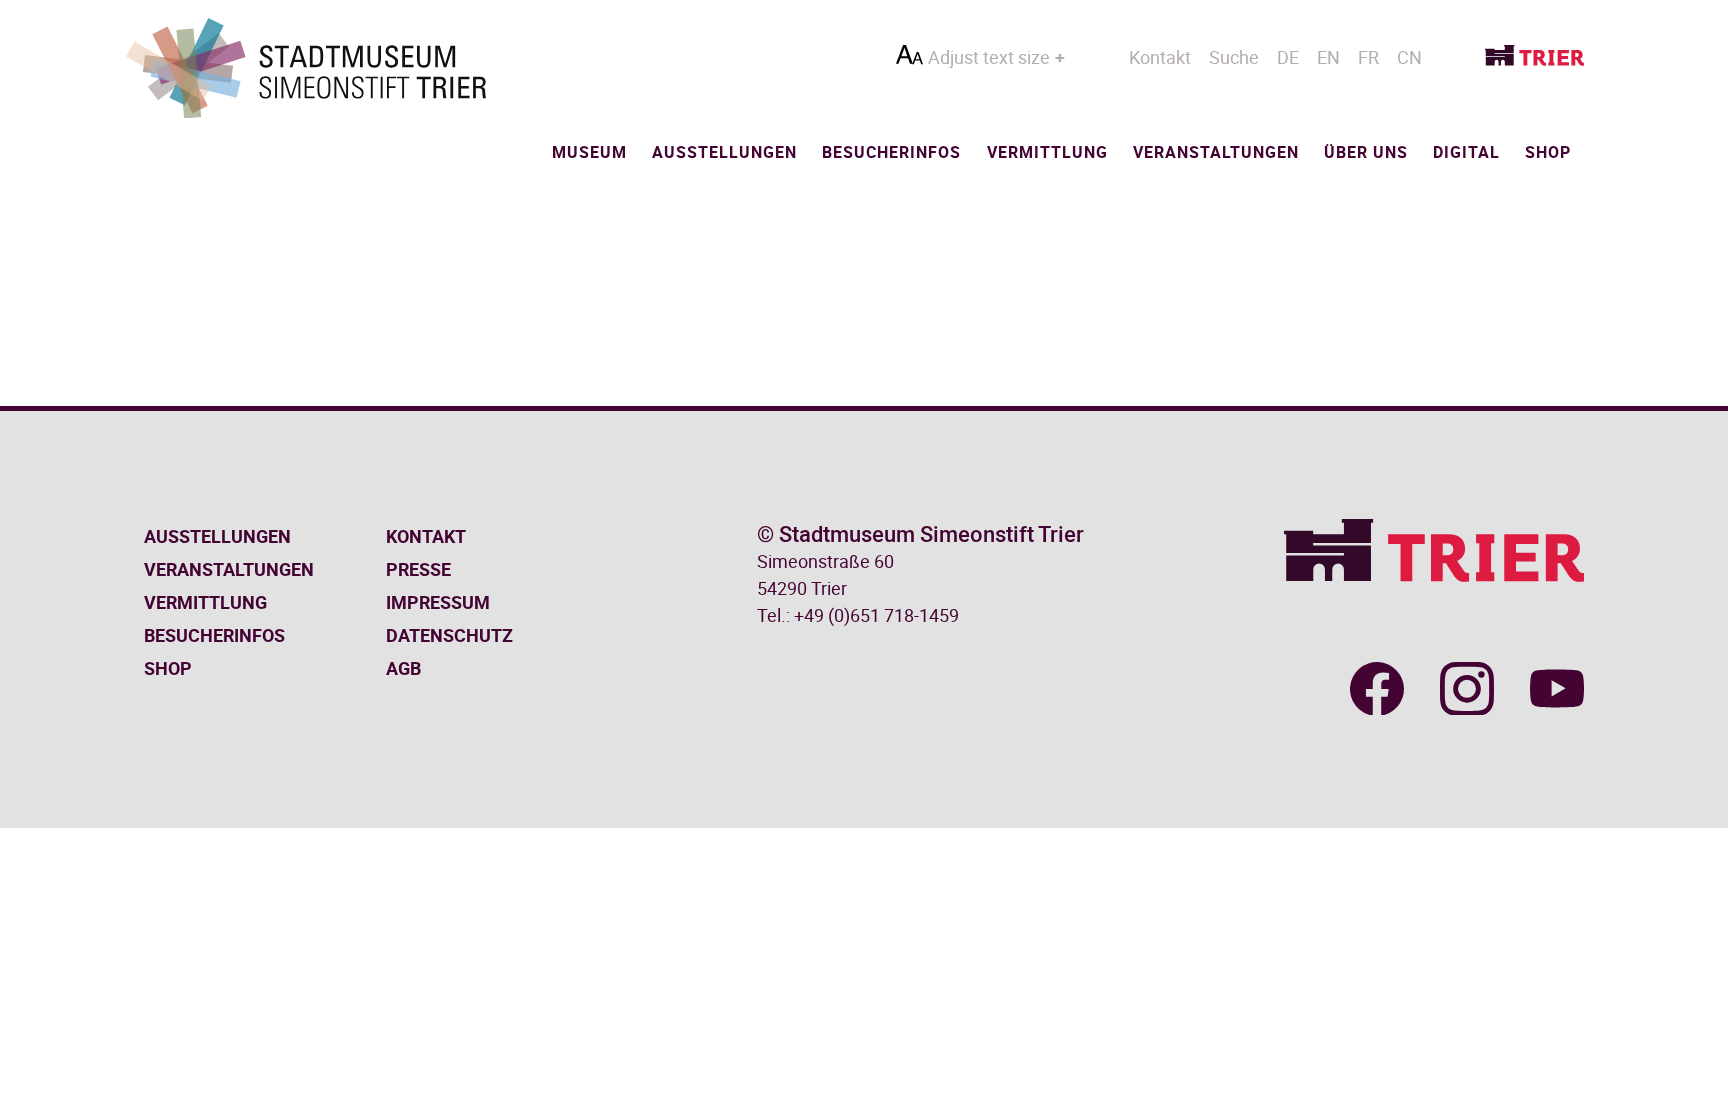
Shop (1548, 152)
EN (1328, 57)
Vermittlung (1047, 152)
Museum (589, 152)
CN (1409, 57)
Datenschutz (449, 635)
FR (1368, 57)
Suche (1234, 57)
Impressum (438, 602)
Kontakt (1160, 57)
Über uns (1366, 152)
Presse (418, 569)
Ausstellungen (724, 152)
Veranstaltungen (1216, 152)
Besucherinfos (891, 152)
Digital (1466, 152)
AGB (403, 668)
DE (1288, 57)
